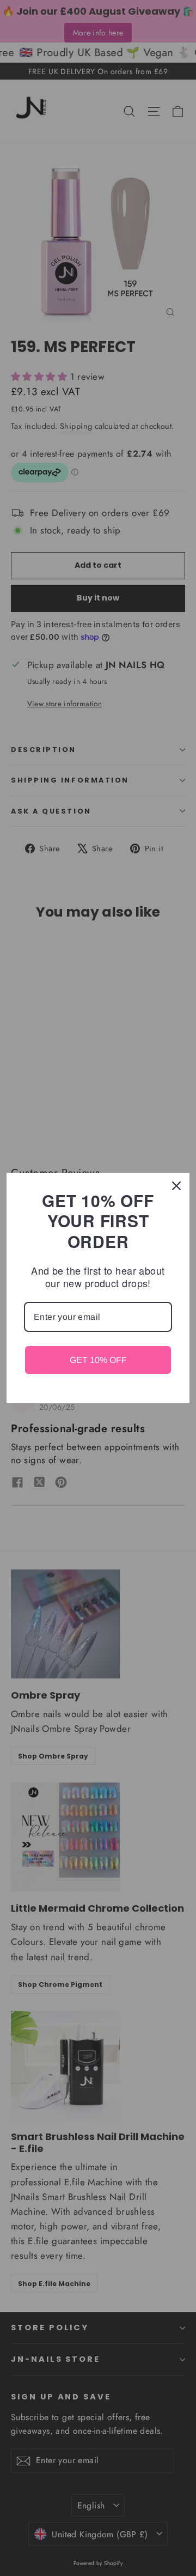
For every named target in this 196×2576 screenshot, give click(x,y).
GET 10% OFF (98, 1360)
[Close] (176, 1186)
